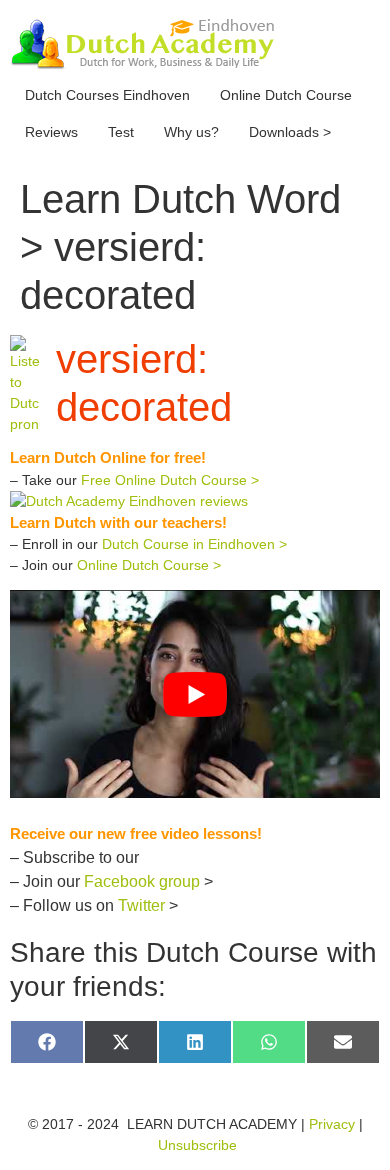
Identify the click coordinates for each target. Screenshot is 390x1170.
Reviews (51, 132)
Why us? (191, 132)
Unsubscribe (197, 1145)
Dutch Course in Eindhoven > (194, 544)
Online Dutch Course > (149, 565)
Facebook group (142, 881)
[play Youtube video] (195, 694)
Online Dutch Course (286, 95)
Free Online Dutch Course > (170, 480)
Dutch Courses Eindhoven (107, 95)
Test (121, 132)
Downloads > (290, 132)
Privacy (332, 1124)
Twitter (141, 905)
